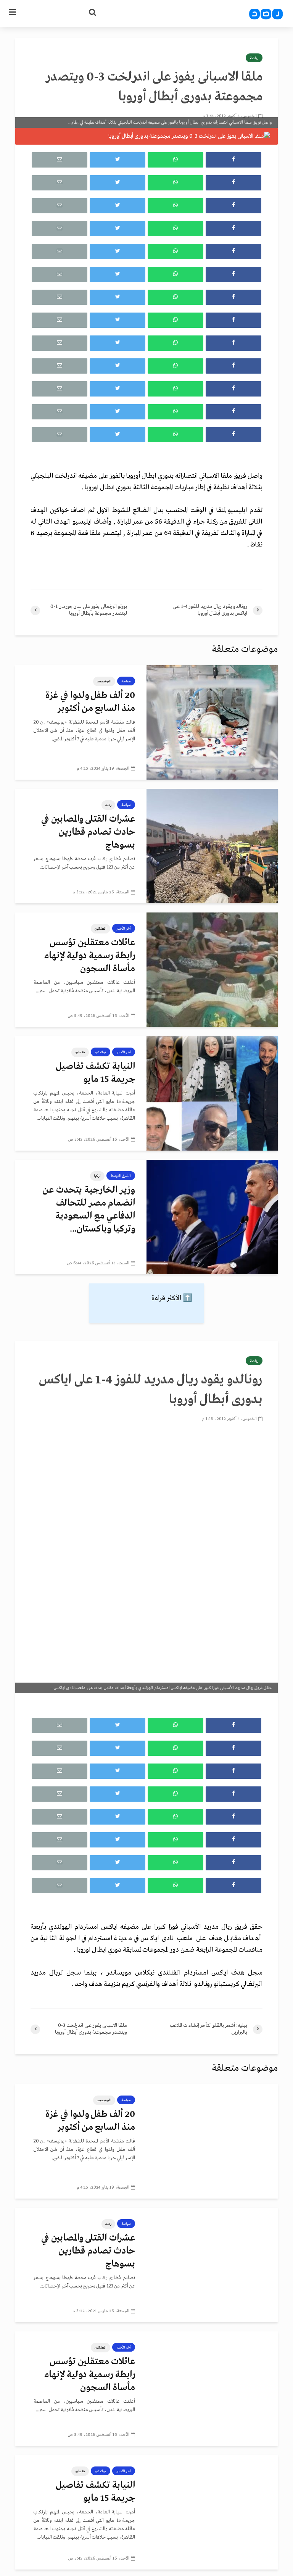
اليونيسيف (104, 681)
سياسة (126, 681)
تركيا (97, 1176)
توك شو (101, 1052)
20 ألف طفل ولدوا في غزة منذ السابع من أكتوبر (90, 702)
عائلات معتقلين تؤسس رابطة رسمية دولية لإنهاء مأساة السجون (90, 956)
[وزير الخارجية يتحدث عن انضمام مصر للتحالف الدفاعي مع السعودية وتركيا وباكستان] (212, 1217)
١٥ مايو (80, 1052)
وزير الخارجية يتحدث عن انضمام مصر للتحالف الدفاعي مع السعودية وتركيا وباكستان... (89, 1210)
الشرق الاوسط (121, 1176)
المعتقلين (101, 929)
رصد (108, 805)
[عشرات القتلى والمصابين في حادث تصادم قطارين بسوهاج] (212, 846)
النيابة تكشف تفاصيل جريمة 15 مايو (95, 1073)
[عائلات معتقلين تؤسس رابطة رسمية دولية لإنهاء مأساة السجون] (212, 970)
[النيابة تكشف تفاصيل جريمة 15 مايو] (212, 1093)
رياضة (254, 58)
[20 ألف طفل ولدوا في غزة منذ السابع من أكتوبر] (212, 722)
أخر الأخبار (124, 929)
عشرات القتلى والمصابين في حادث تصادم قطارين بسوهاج (88, 832)
